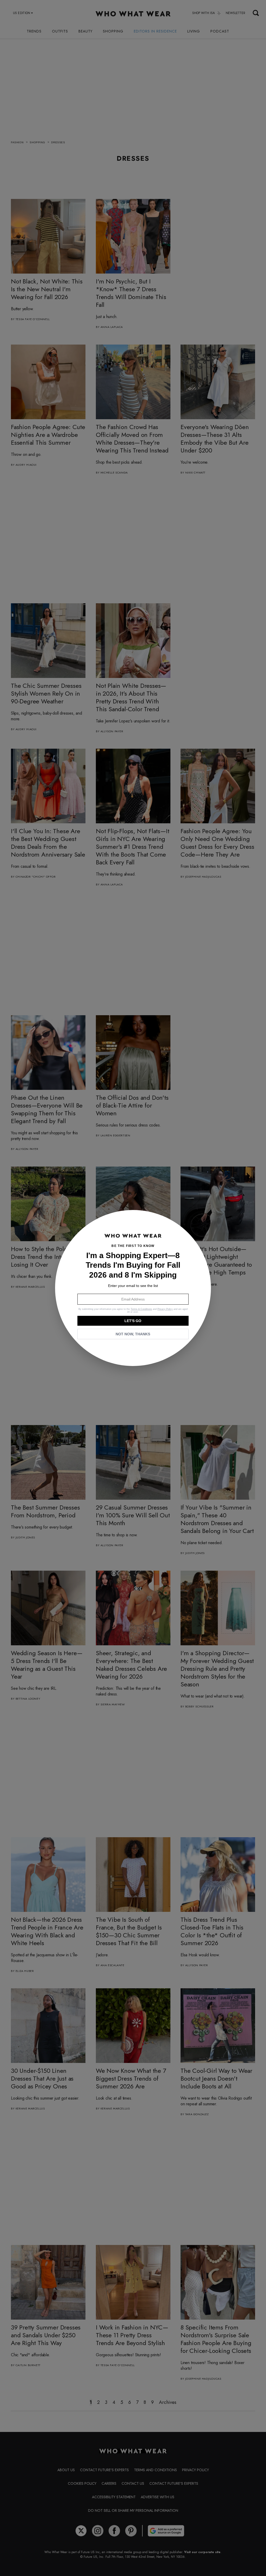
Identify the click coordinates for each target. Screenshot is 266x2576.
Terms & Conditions (141, 1309)
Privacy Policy (165, 1309)
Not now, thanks (133, 1334)
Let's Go (133, 1321)
